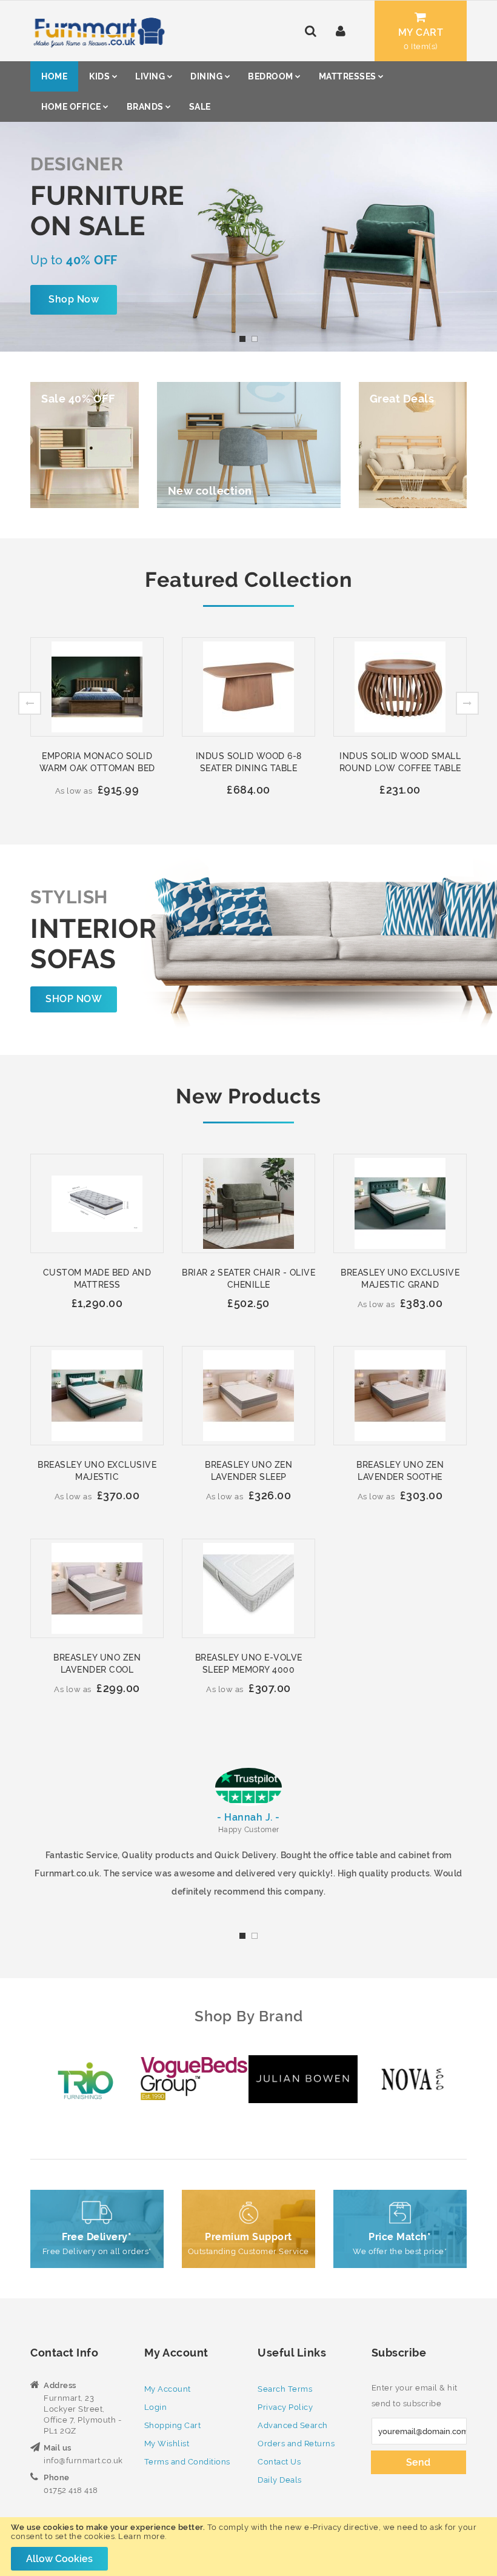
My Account (168, 2389)
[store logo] (98, 31)
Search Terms (285, 2389)
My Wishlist (167, 2444)
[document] (248, 2547)
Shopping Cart (173, 2425)
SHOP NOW (74, 999)
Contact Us (279, 2462)
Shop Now (74, 299)
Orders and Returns (296, 2444)
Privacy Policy (285, 2407)
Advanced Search (293, 2425)
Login (156, 2407)
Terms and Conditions (187, 2462)
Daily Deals (280, 2480)
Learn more (142, 2536)
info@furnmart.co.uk (83, 2461)
